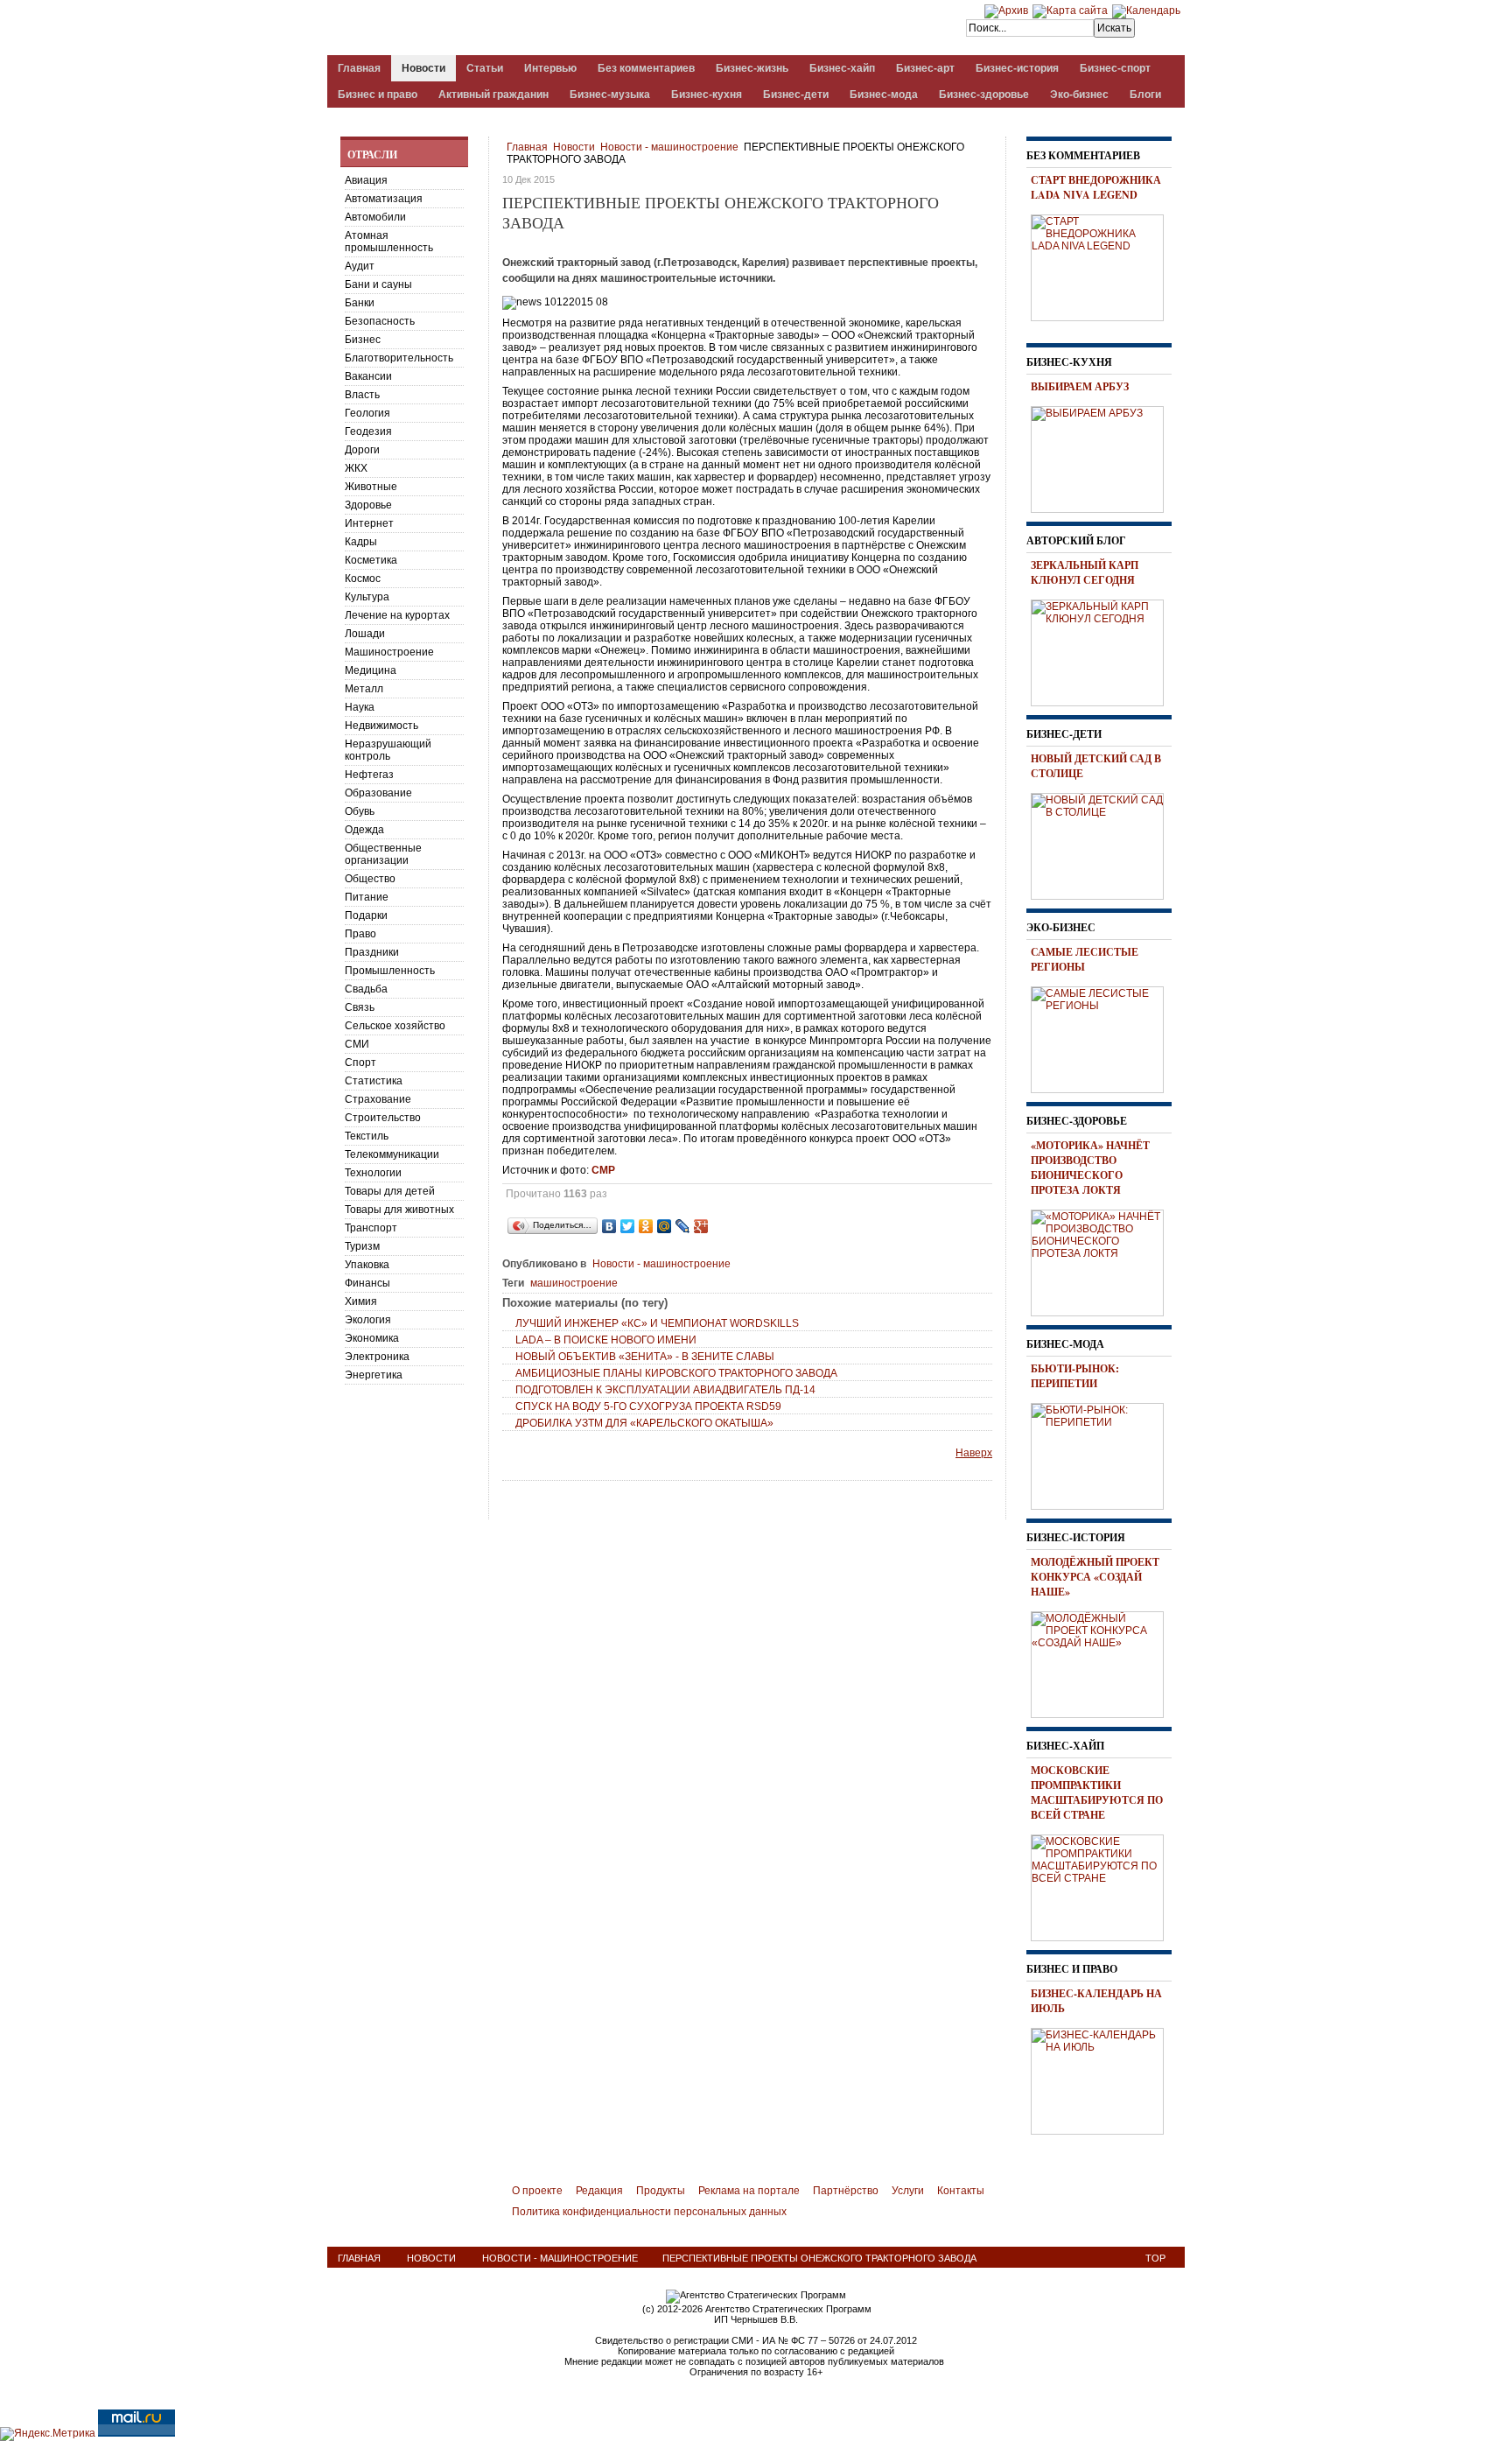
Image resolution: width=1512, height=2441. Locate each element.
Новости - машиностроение (669, 147)
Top (1155, 2258)
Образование (378, 793)
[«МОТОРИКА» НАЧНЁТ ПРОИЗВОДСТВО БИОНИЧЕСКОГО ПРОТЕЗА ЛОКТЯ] (1103, 1260)
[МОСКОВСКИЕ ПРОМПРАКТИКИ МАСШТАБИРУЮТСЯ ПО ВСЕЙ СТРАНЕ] (1103, 1885)
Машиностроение (389, 652)
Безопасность (380, 321)
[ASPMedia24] (474, 29)
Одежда (364, 830)
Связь (360, 1007)
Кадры (361, 542)
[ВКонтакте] (609, 1226)
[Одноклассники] (646, 1226)
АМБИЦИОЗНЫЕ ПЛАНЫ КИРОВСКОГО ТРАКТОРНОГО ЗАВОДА (676, 1373)
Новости (574, 147)
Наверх (974, 1453)
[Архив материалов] (1006, 11)
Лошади (365, 634)
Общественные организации (383, 854)
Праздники (372, 952)
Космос (363, 579)
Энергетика (374, 1375)
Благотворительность (399, 358)
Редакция (599, 2191)
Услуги (908, 2191)
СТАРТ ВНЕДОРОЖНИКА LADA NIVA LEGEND (1096, 187)
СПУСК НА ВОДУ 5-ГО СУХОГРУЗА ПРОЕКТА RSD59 (648, 1406)
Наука (360, 707)
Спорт (360, 1063)
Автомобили (375, 217)
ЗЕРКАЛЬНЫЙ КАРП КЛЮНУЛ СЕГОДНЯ (1085, 572)
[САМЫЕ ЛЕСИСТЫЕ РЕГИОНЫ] (1103, 1037)
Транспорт (371, 1228)
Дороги (362, 450)
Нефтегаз (369, 775)
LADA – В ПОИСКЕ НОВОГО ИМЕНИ (606, 1340)
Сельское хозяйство (395, 1026)
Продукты (661, 2191)
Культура (367, 597)
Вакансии (368, 376)
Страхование (378, 1099)
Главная (527, 147)
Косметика (371, 560)
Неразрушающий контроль (388, 750)
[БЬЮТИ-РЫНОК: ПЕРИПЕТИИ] (1103, 1454)
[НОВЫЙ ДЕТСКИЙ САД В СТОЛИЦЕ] (1103, 844)
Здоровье (368, 505)
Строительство (383, 1118)
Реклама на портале (749, 2191)
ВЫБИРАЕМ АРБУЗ (1080, 386)
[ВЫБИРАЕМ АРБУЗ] (1103, 457)
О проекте (537, 2191)
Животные (371, 487)
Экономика (372, 1338)
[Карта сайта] (1070, 11)
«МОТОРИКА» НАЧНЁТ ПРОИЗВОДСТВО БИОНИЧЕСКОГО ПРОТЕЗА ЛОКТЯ (1090, 1168)
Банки (360, 303)
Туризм (362, 1246)
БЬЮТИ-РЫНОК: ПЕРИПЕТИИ (1075, 1376)
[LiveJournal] (683, 1226)
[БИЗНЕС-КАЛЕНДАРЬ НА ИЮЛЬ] (1103, 2079)
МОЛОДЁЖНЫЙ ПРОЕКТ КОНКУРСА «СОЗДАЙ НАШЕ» (1095, 1577)
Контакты (961, 2191)
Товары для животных (399, 1210)
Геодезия (368, 431)
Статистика (374, 1081)
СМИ (357, 1044)
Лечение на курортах (397, 615)
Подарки (366, 915)
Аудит (360, 266)
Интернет (369, 523)
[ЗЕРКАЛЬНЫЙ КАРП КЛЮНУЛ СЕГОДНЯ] (1103, 650)
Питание (367, 897)
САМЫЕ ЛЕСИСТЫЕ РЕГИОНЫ (1085, 959)
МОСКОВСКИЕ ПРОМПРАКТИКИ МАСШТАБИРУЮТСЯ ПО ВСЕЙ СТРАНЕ (1097, 1792)
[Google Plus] (701, 1226)
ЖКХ (356, 468)
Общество (370, 879)
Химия (361, 1301)
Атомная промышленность (389, 242)
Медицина (371, 670)
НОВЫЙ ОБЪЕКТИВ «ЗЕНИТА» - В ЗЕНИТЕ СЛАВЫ (645, 1357)
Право (360, 934)
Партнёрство (846, 2191)
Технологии (373, 1173)
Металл (364, 689)
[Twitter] (628, 1226)
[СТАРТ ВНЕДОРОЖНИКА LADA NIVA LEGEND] (1103, 265)
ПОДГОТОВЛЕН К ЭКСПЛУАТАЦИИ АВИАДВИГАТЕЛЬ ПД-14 (665, 1390)
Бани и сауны (378, 284)
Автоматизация (384, 199)
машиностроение (574, 1283)
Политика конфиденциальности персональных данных (649, 2212)
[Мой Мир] (665, 1226)
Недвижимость (381, 726)
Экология (368, 1320)
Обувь (360, 811)
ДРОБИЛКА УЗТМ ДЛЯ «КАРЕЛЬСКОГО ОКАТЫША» (644, 1423)
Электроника (377, 1357)
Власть (362, 395)
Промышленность (390, 971)
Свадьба (366, 989)
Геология (367, 413)
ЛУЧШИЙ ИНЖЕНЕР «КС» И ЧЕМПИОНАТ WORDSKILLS (657, 1323)
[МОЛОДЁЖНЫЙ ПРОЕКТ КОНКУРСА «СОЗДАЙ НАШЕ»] (1103, 1662)
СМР (603, 1170)
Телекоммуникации (392, 1154)
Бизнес (363, 340)
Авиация (366, 180)
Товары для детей (390, 1191)
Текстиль (367, 1136)
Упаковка (367, 1265)
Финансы (367, 1283)
